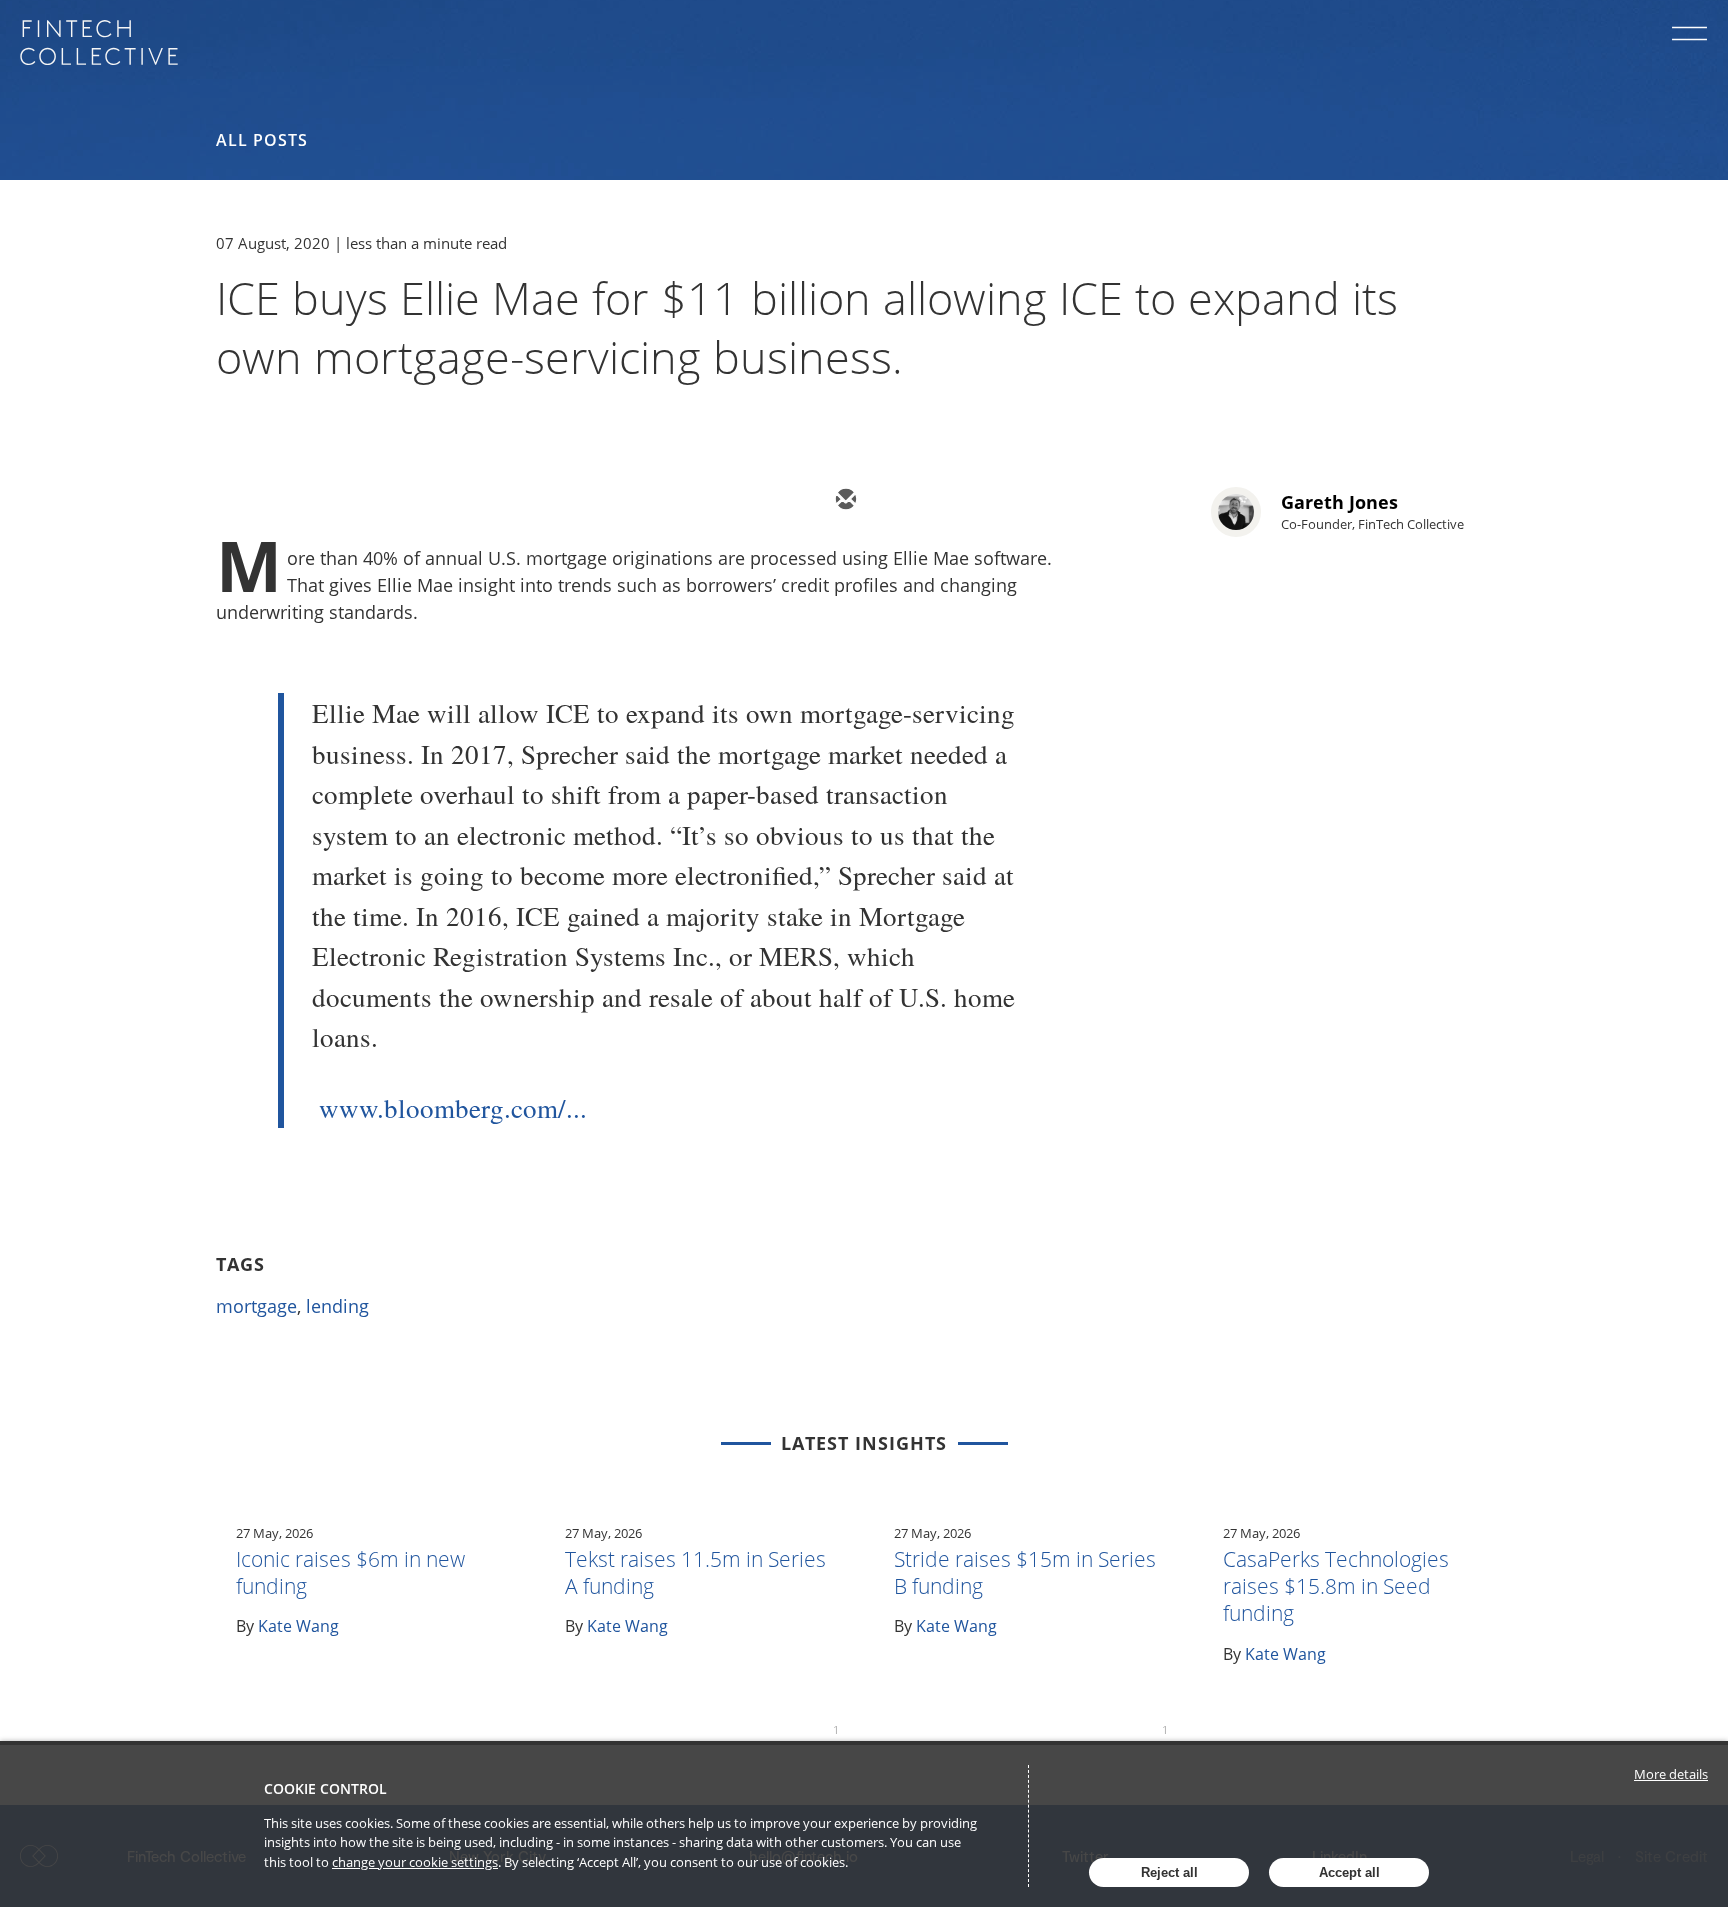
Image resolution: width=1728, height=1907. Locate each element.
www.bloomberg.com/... (453, 1108)
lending (337, 1306)
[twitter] (904, 501)
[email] (844, 501)
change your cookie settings (415, 1862)
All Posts (262, 140)
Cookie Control (325, 1788)
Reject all (1169, 1872)
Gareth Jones (1339, 502)
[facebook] (1024, 501)
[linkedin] (964, 501)
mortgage (256, 1306)
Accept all (1349, 1872)
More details (1671, 1774)
